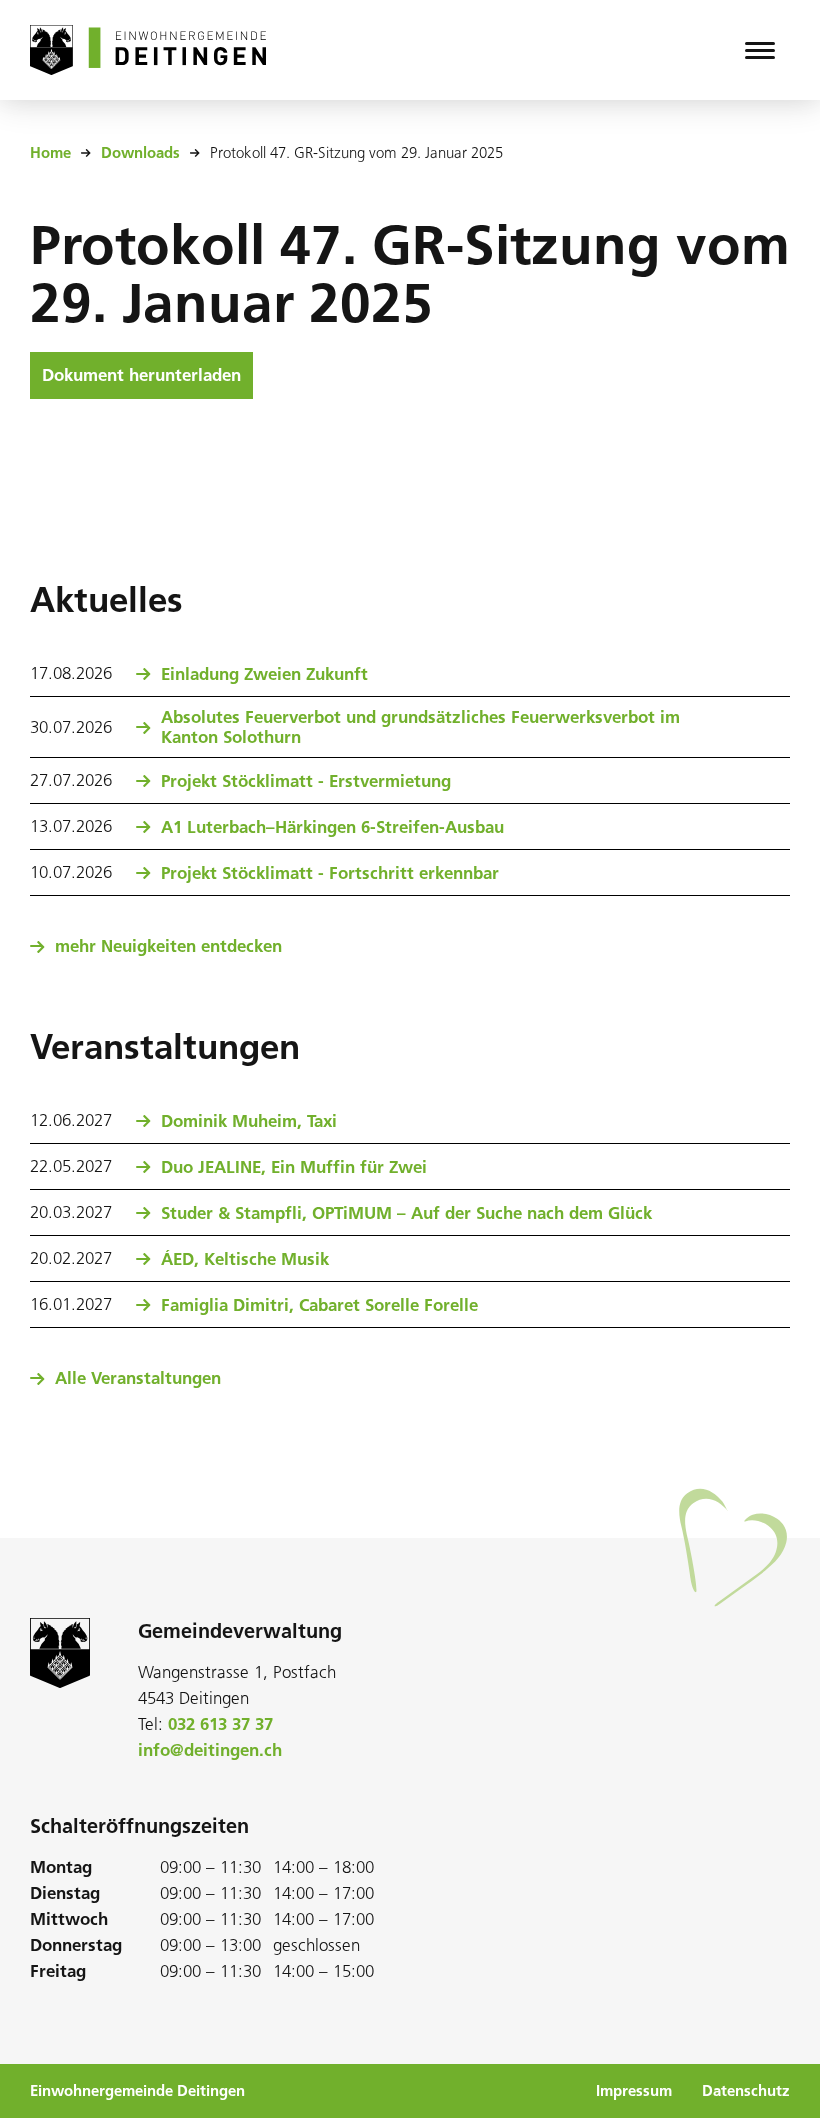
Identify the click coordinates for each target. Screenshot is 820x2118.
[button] (760, 50)
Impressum (634, 2091)
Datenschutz (746, 2091)
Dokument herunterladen (141, 375)
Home (50, 153)
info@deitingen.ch (210, 1750)
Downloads (140, 153)
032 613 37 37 (220, 1724)
